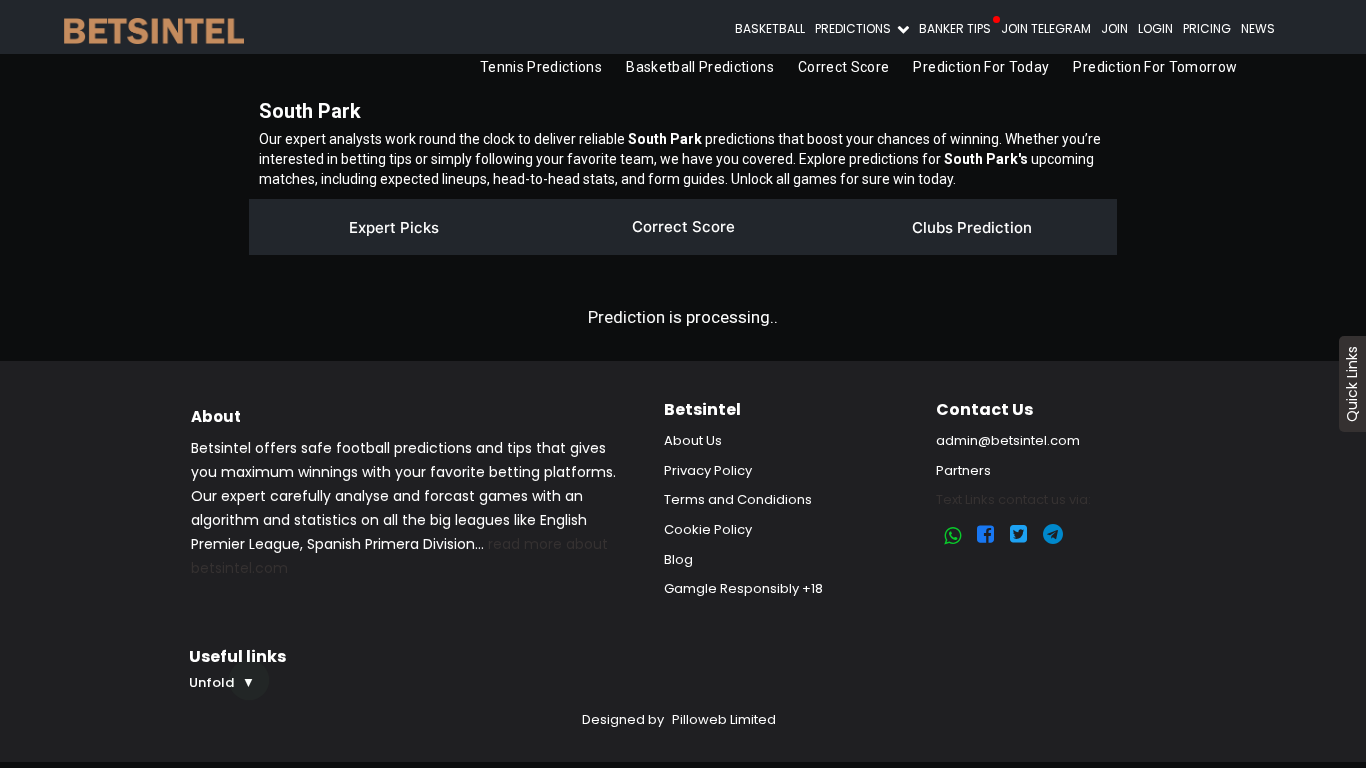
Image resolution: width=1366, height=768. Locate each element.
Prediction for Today (979, 67)
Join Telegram (1046, 28)
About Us (693, 440)
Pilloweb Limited (724, 719)
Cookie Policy (708, 529)
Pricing (1207, 28)
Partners (963, 470)
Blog (678, 559)
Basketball (770, 28)
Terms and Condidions (738, 499)
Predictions (854, 28)
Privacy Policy (708, 470)
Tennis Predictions (538, 67)
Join (1114, 28)
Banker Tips (955, 28)
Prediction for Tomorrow (1153, 67)
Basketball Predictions (697, 67)
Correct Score (841, 67)
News (1258, 28)
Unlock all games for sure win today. (843, 179)
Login (1155, 28)
